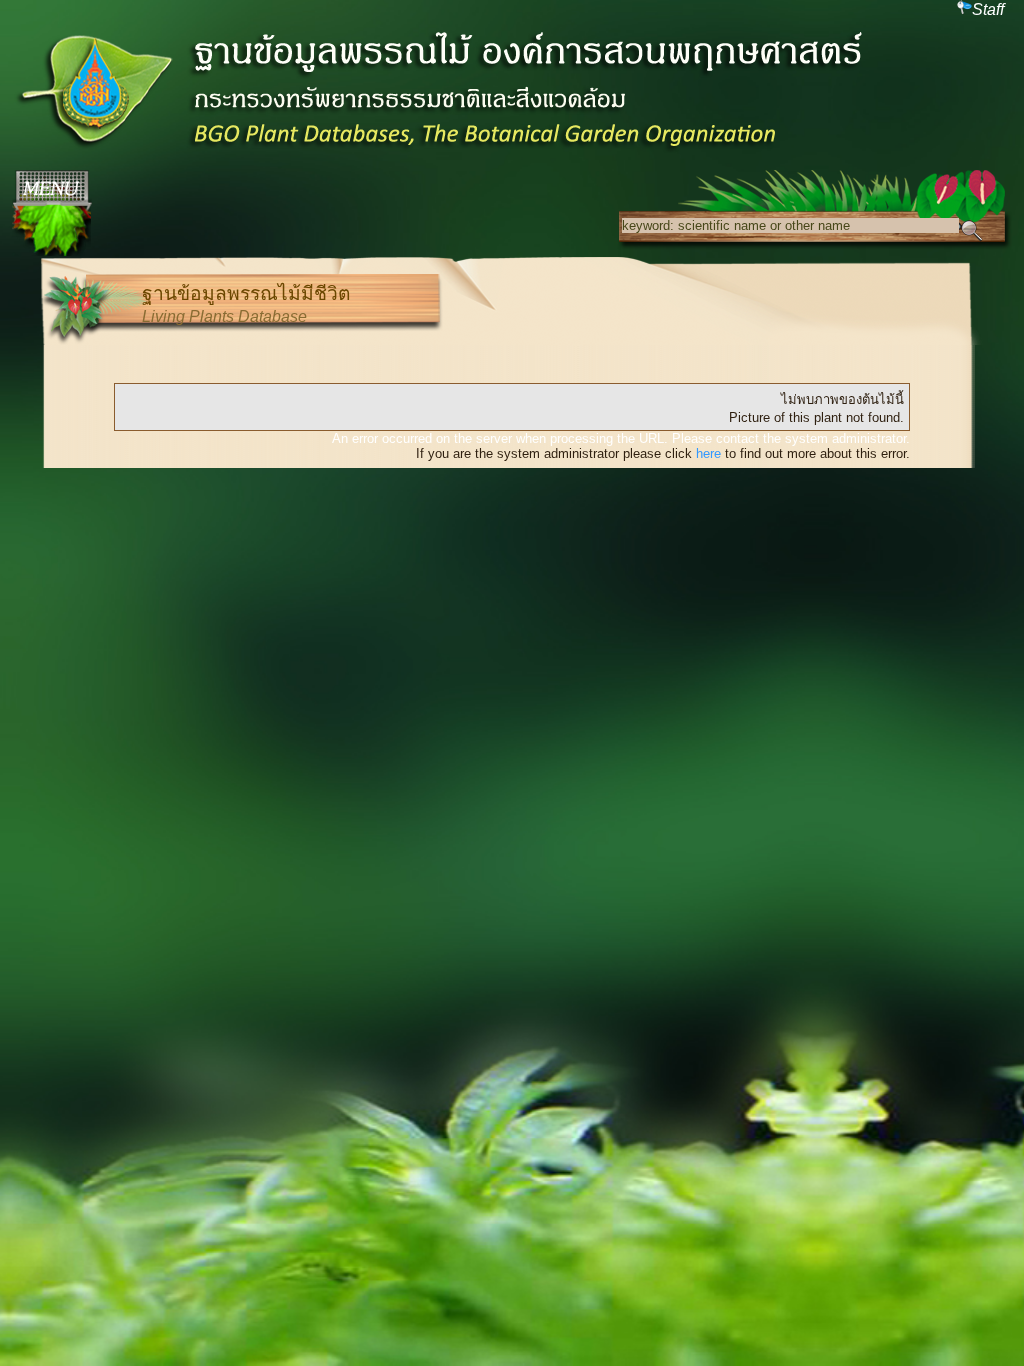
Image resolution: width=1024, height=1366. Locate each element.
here (708, 453)
